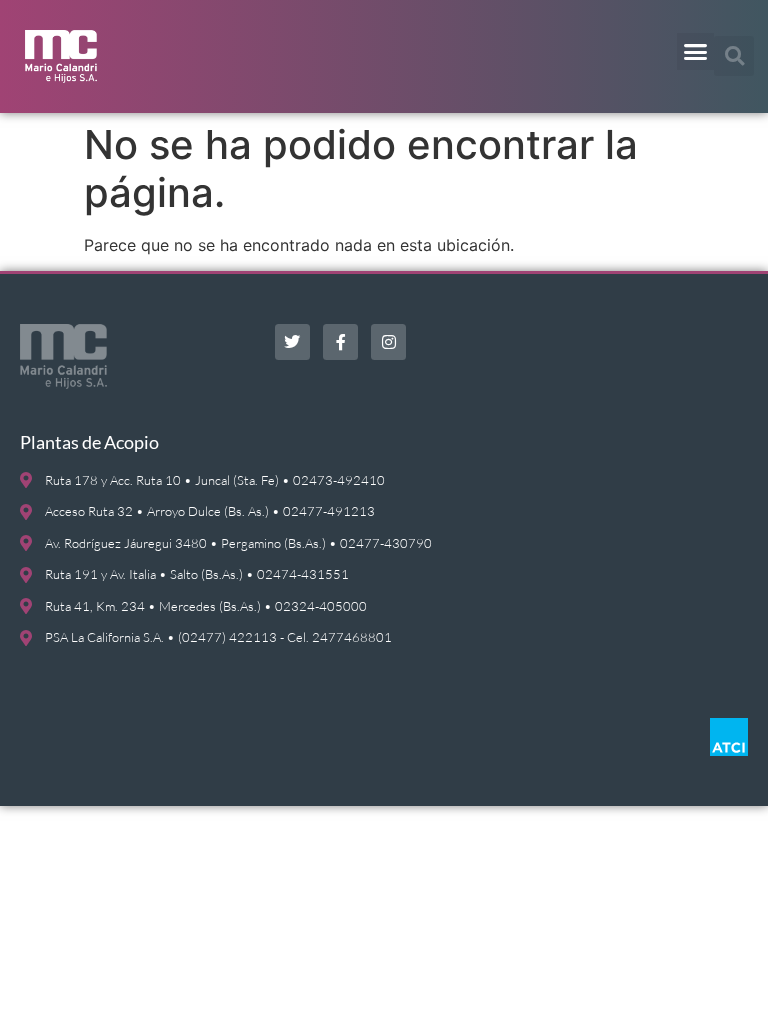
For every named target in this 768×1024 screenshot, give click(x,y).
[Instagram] (388, 341)
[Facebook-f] (340, 341)
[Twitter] (292, 341)
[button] (696, 52)
